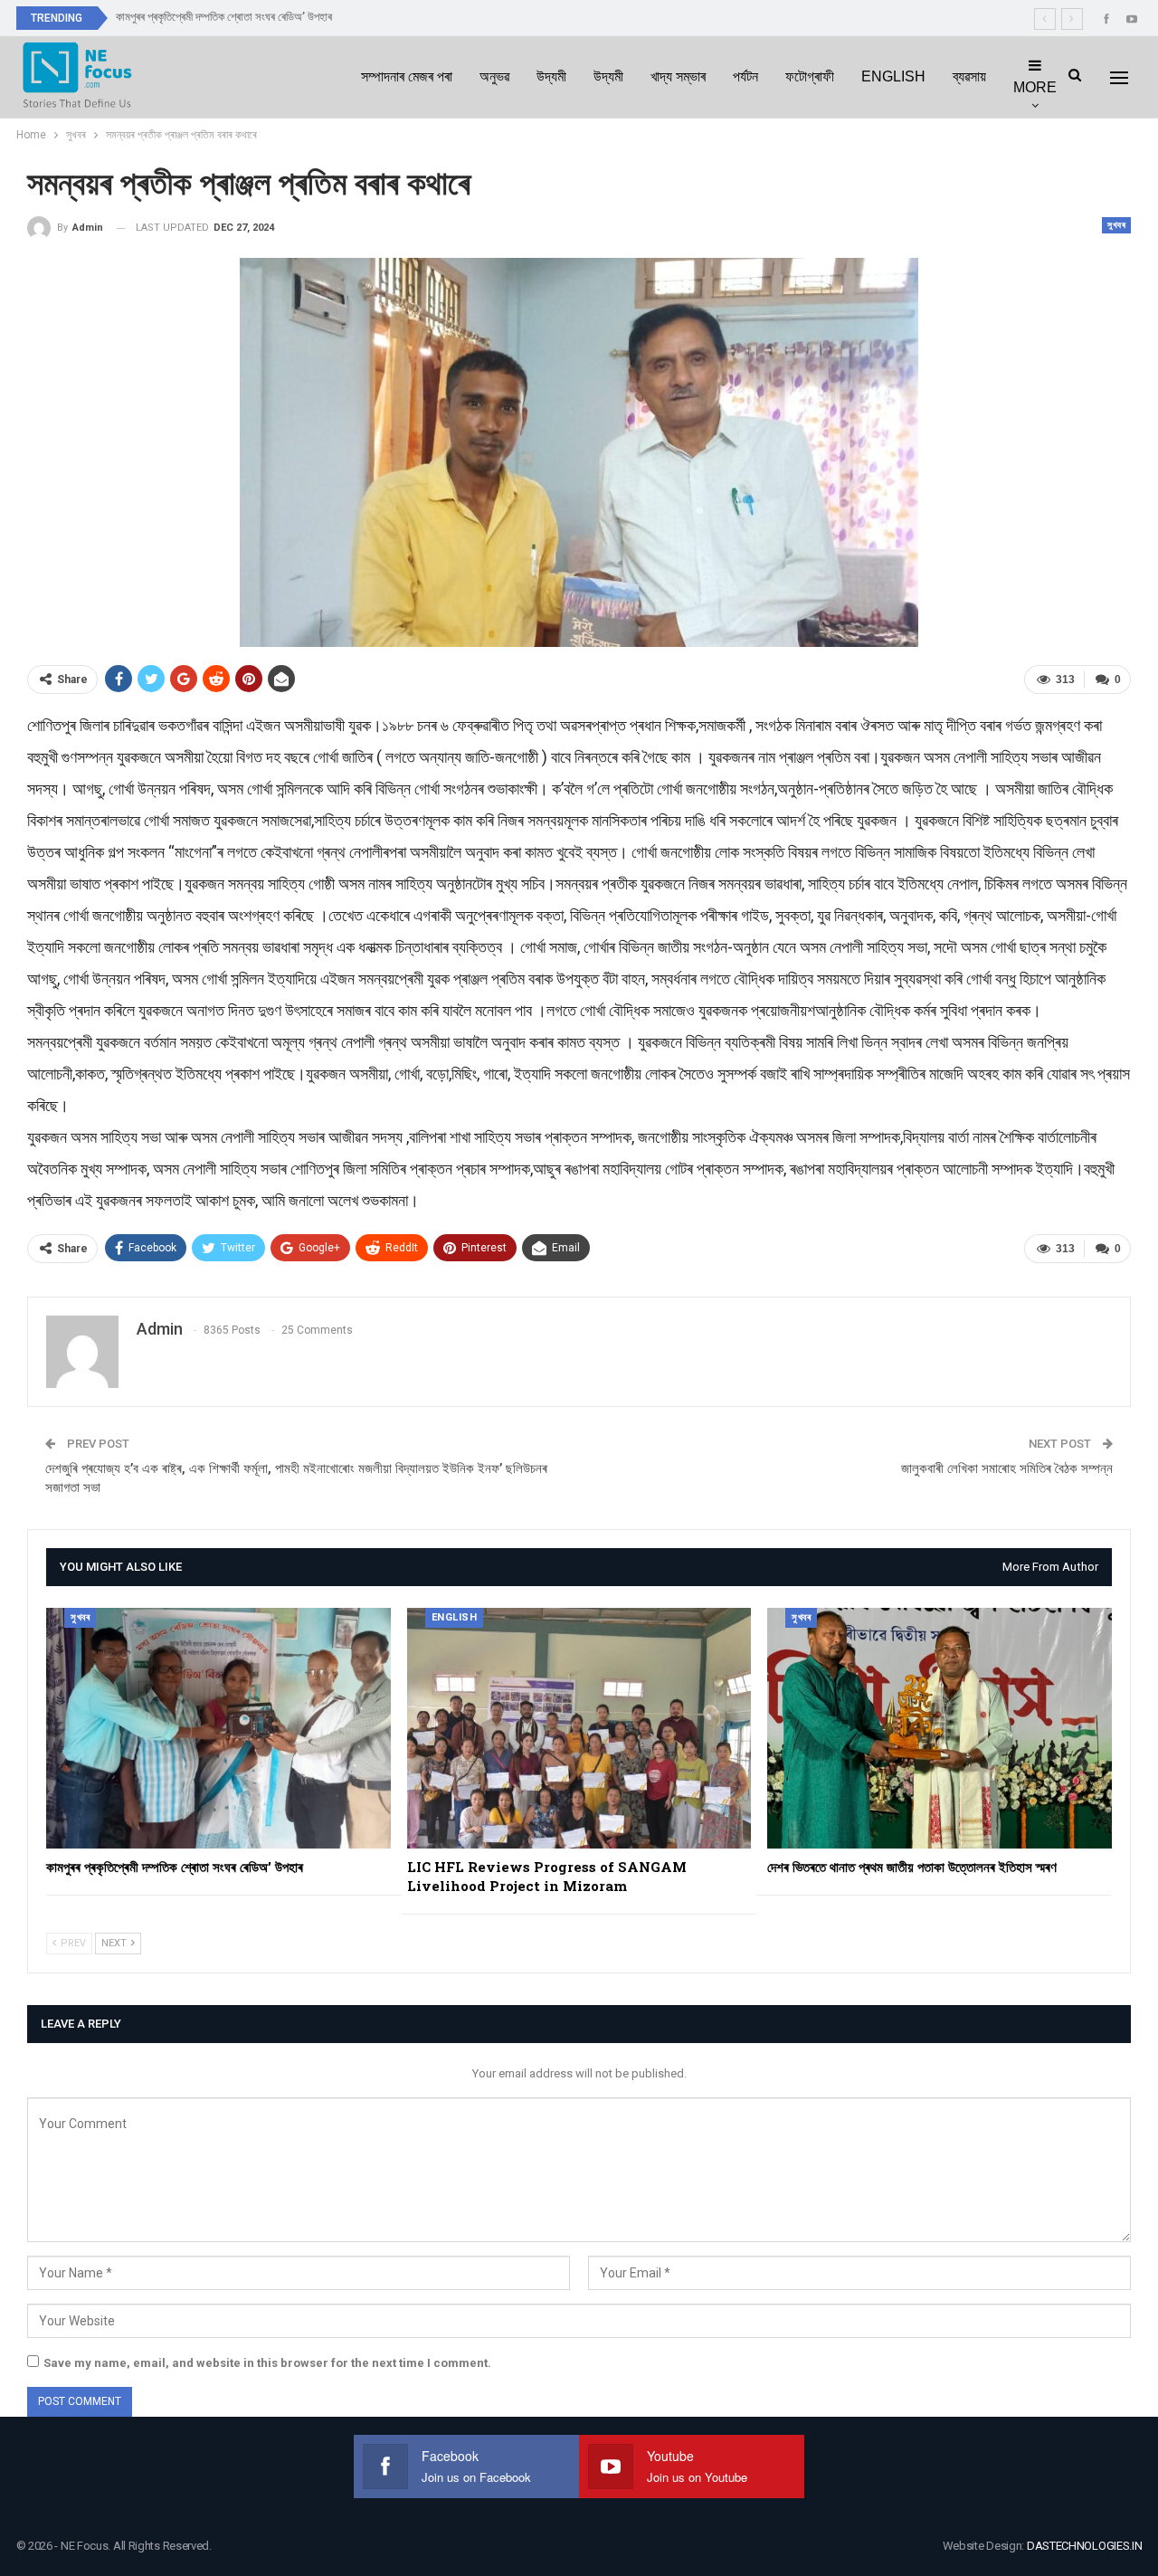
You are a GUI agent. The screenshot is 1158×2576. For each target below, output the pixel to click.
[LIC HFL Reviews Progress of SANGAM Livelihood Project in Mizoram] (579, 1728)
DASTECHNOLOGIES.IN (1085, 2546)
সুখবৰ (1116, 225)
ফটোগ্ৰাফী (810, 76)
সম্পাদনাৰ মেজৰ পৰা (407, 76)
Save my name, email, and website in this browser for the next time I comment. (267, 2363)
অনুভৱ (494, 76)
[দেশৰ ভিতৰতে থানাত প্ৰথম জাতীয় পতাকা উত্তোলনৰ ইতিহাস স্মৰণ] (940, 1728)
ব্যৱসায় (969, 76)
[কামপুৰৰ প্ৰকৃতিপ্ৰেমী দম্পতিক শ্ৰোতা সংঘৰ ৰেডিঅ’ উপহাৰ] (218, 1728)
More (1035, 87)
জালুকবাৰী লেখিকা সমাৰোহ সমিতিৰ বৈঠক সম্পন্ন (1007, 1469)
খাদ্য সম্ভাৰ (678, 76)
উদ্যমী (551, 76)
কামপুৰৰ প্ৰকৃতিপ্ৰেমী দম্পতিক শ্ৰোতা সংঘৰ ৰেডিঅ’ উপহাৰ (224, 17)
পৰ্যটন (745, 76)
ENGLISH (893, 76)
